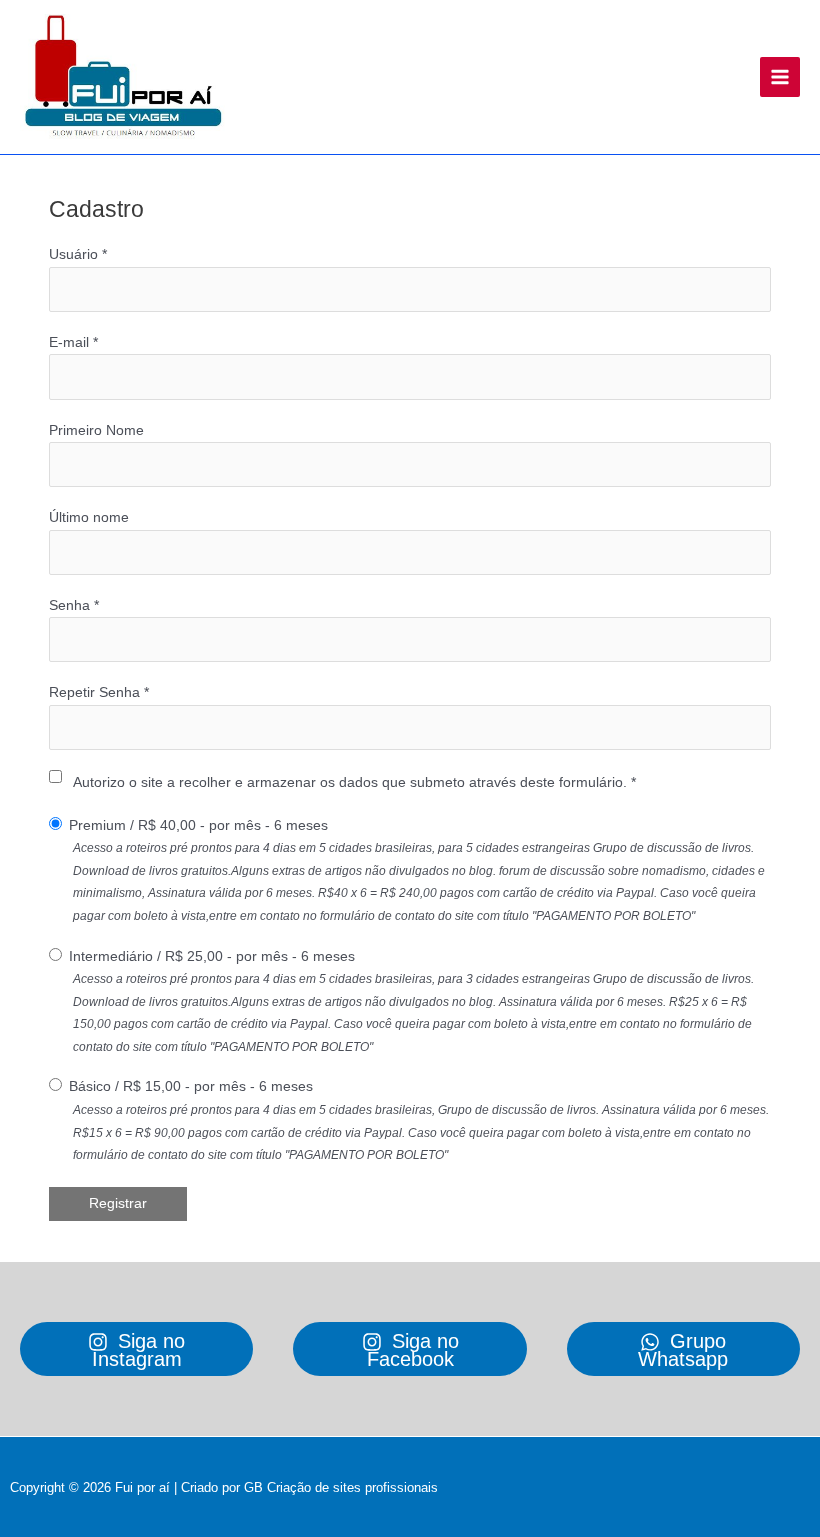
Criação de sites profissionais (352, 1487)
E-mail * (73, 342)
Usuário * (78, 254)
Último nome (89, 517)
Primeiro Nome (96, 430)
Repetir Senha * (99, 692)
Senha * (74, 605)
